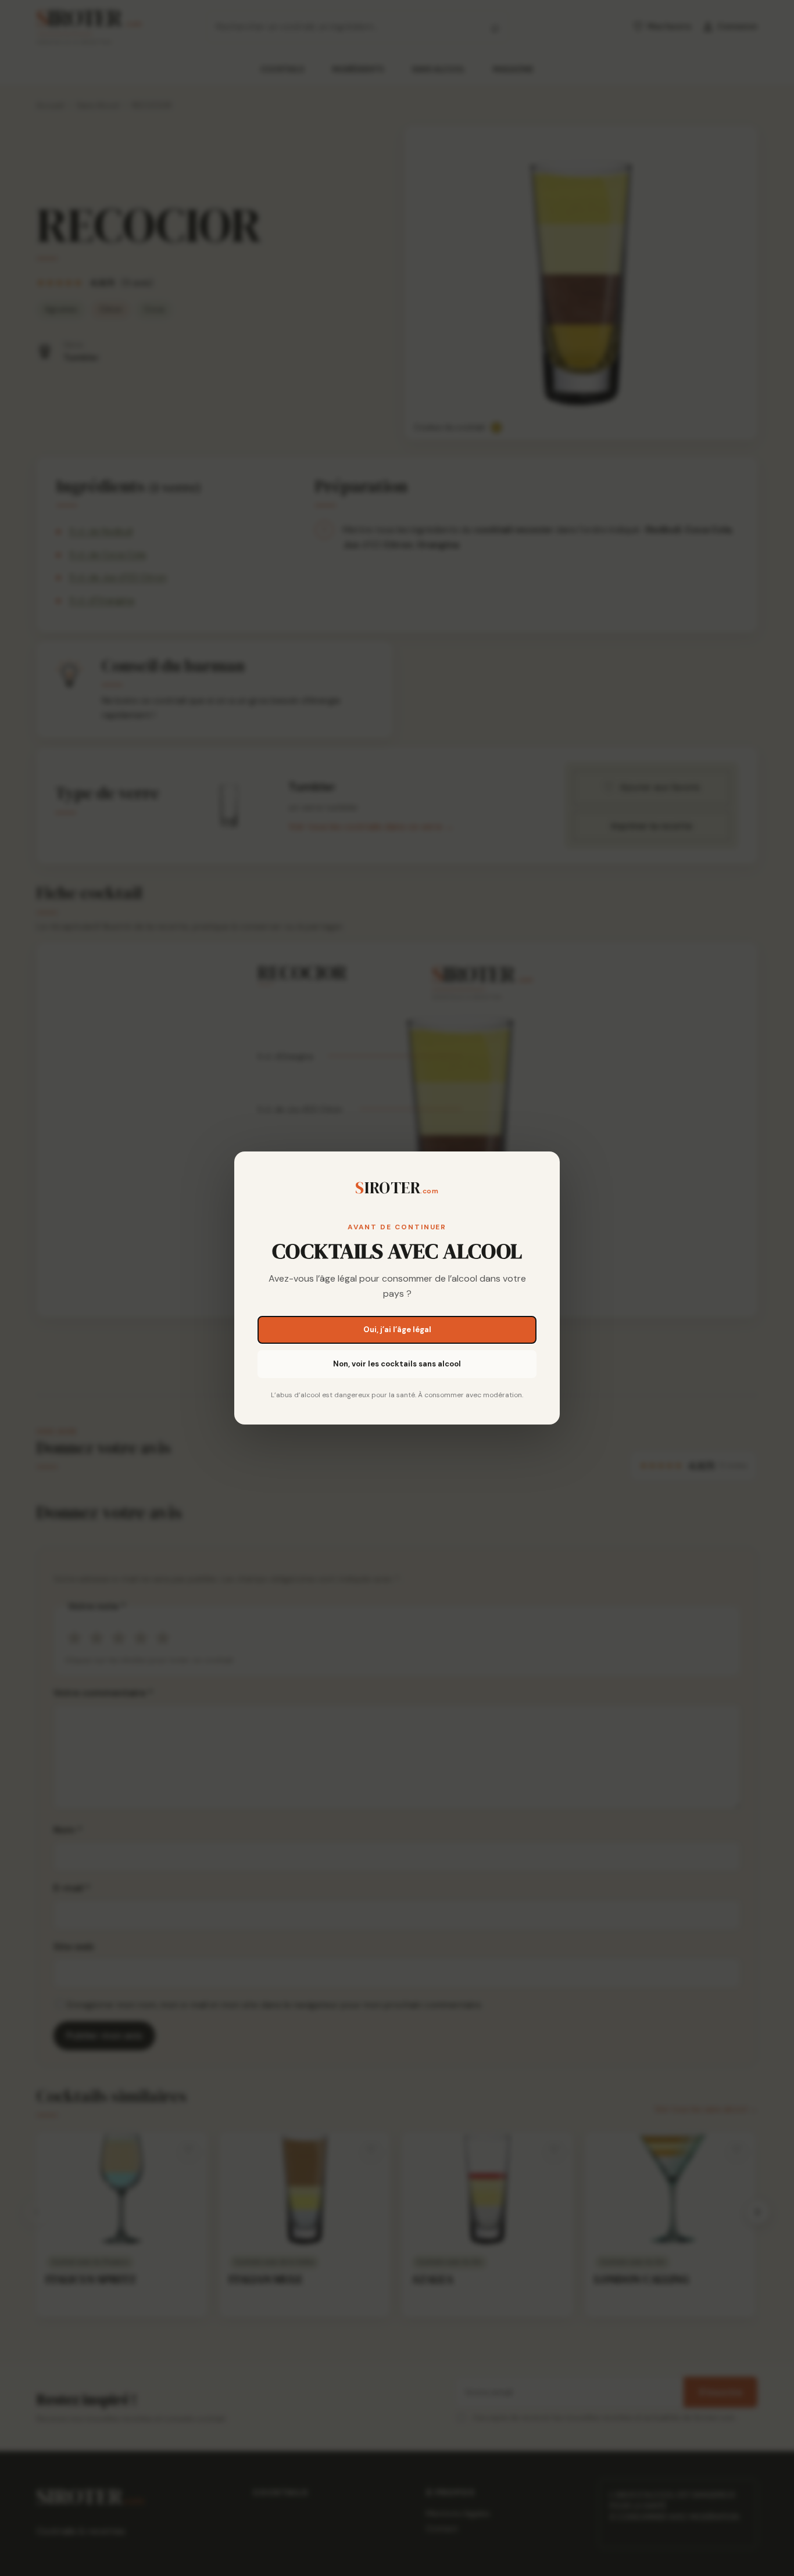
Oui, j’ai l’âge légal (397, 1330)
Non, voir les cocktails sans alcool (397, 1364)
